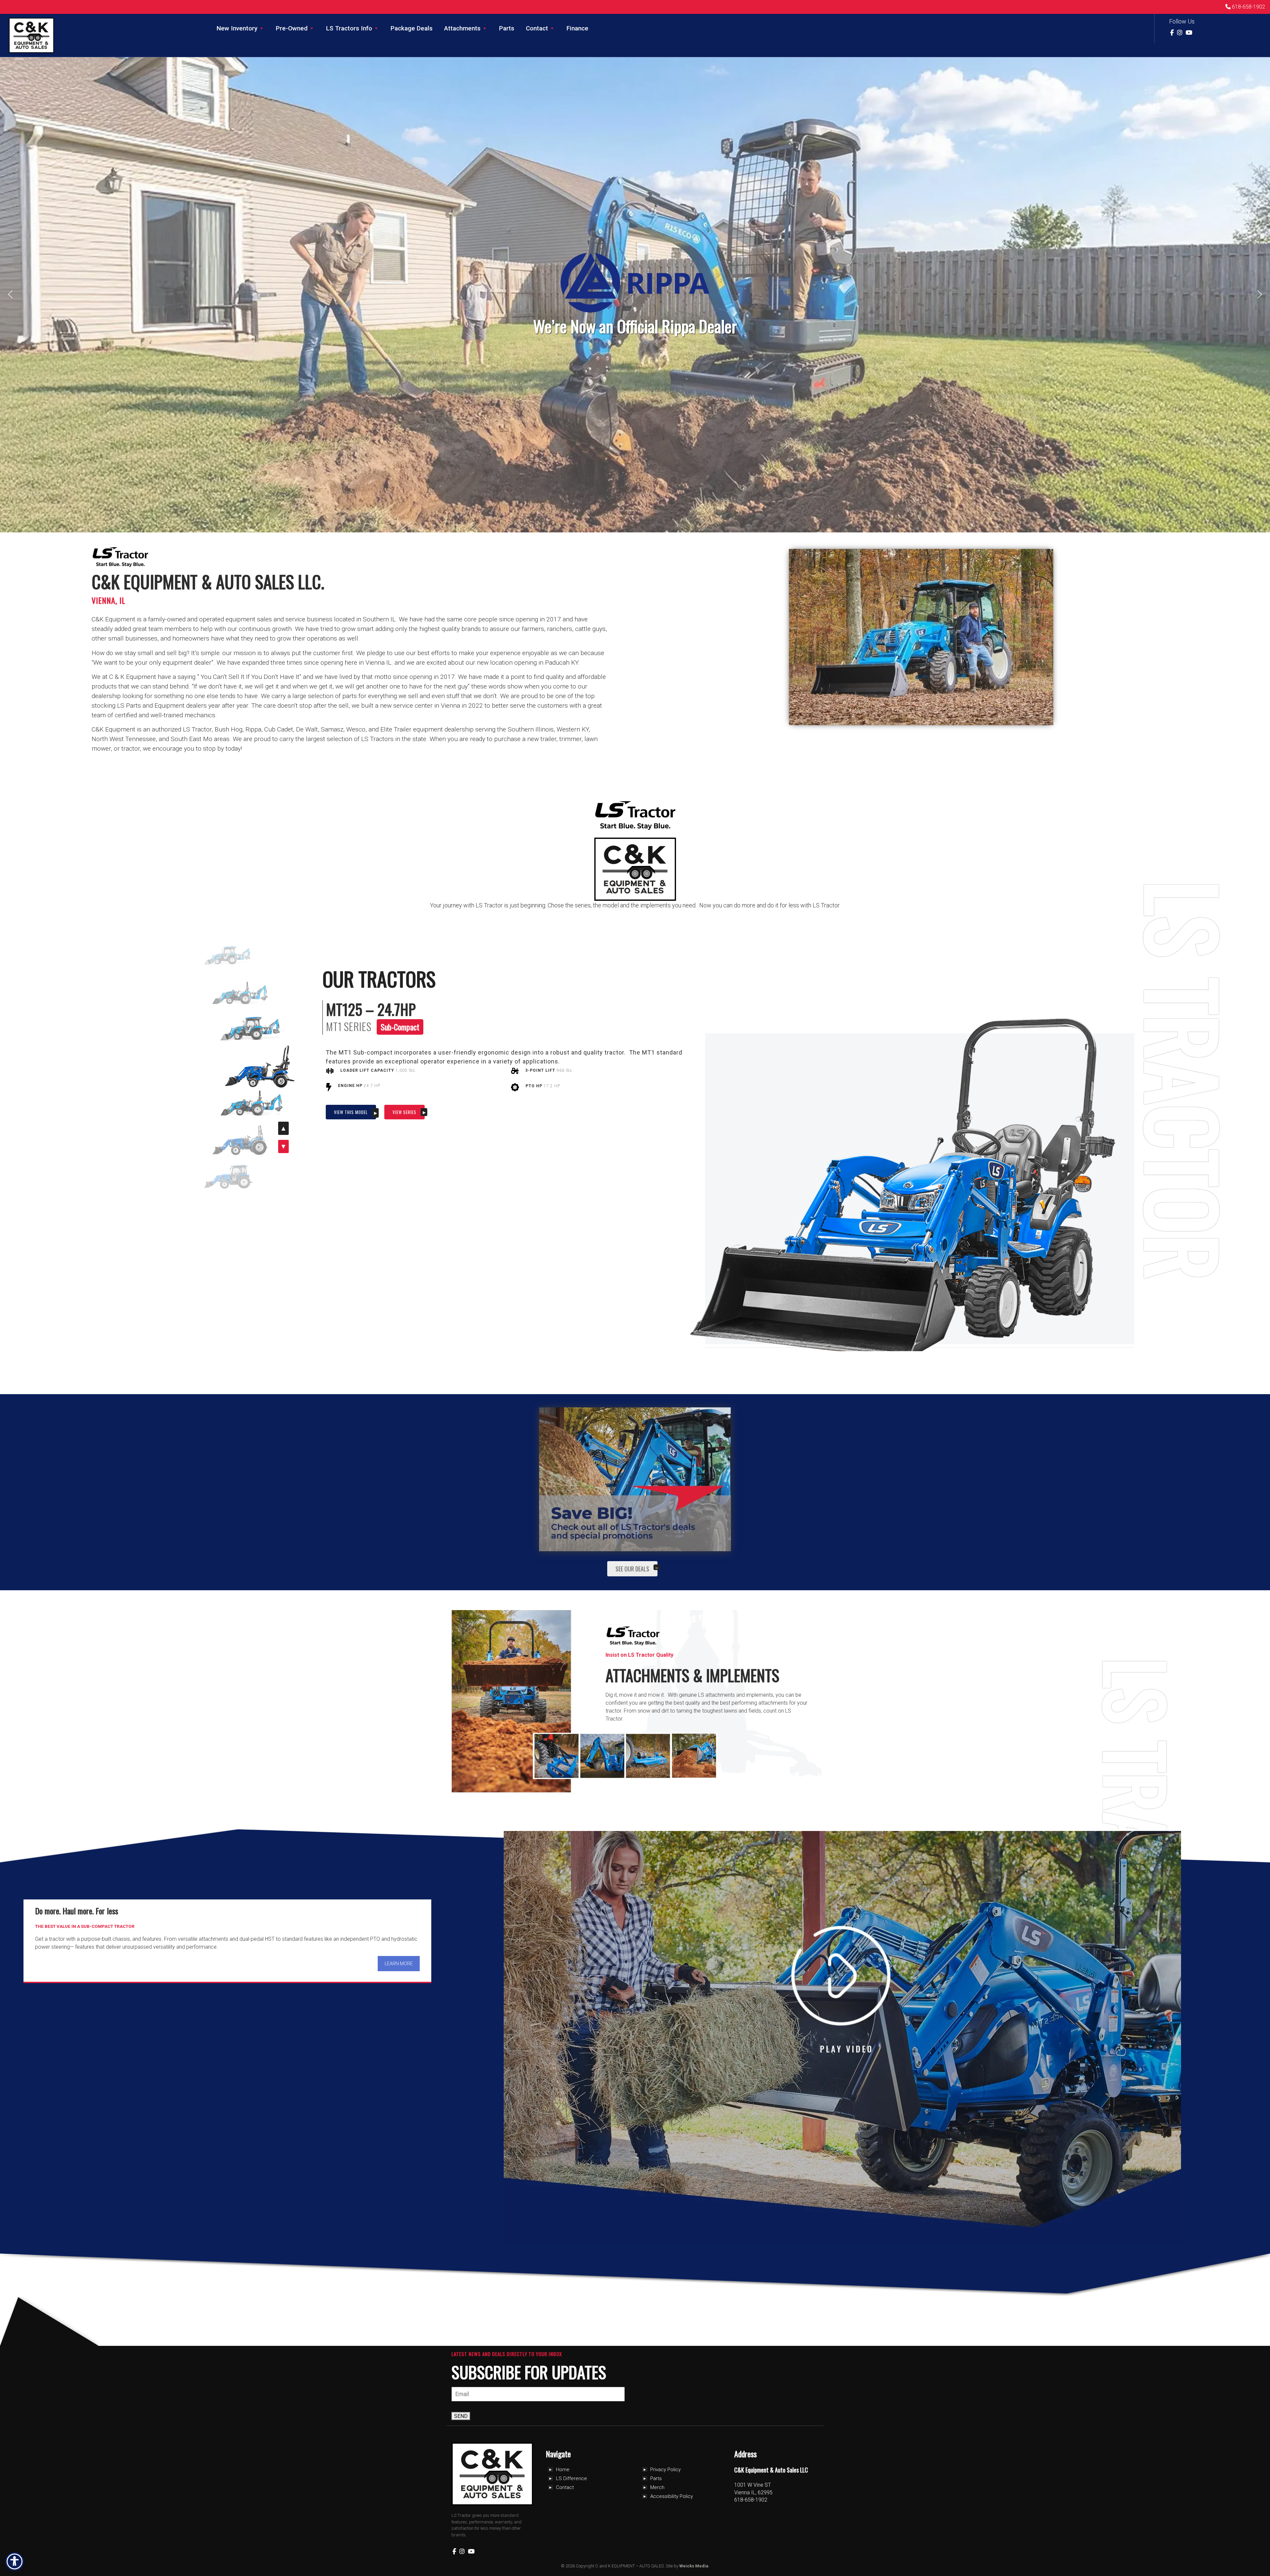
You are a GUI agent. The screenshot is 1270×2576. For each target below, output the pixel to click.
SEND (461, 2416)
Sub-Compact (400, 1027)
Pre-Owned (292, 28)
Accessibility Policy (672, 2496)
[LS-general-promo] (635, 1479)
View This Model (351, 1112)
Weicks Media (694, 2566)
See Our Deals (632, 1569)
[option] (260, 1067)
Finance (577, 28)
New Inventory (237, 28)
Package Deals (412, 28)
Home (563, 2470)
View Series (404, 1112)
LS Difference (571, 2478)
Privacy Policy (665, 2470)
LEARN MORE (399, 1964)
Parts (507, 28)
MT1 (334, 1027)
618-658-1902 (1248, 7)
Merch (657, 2487)
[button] (10, 294)
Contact (537, 28)
